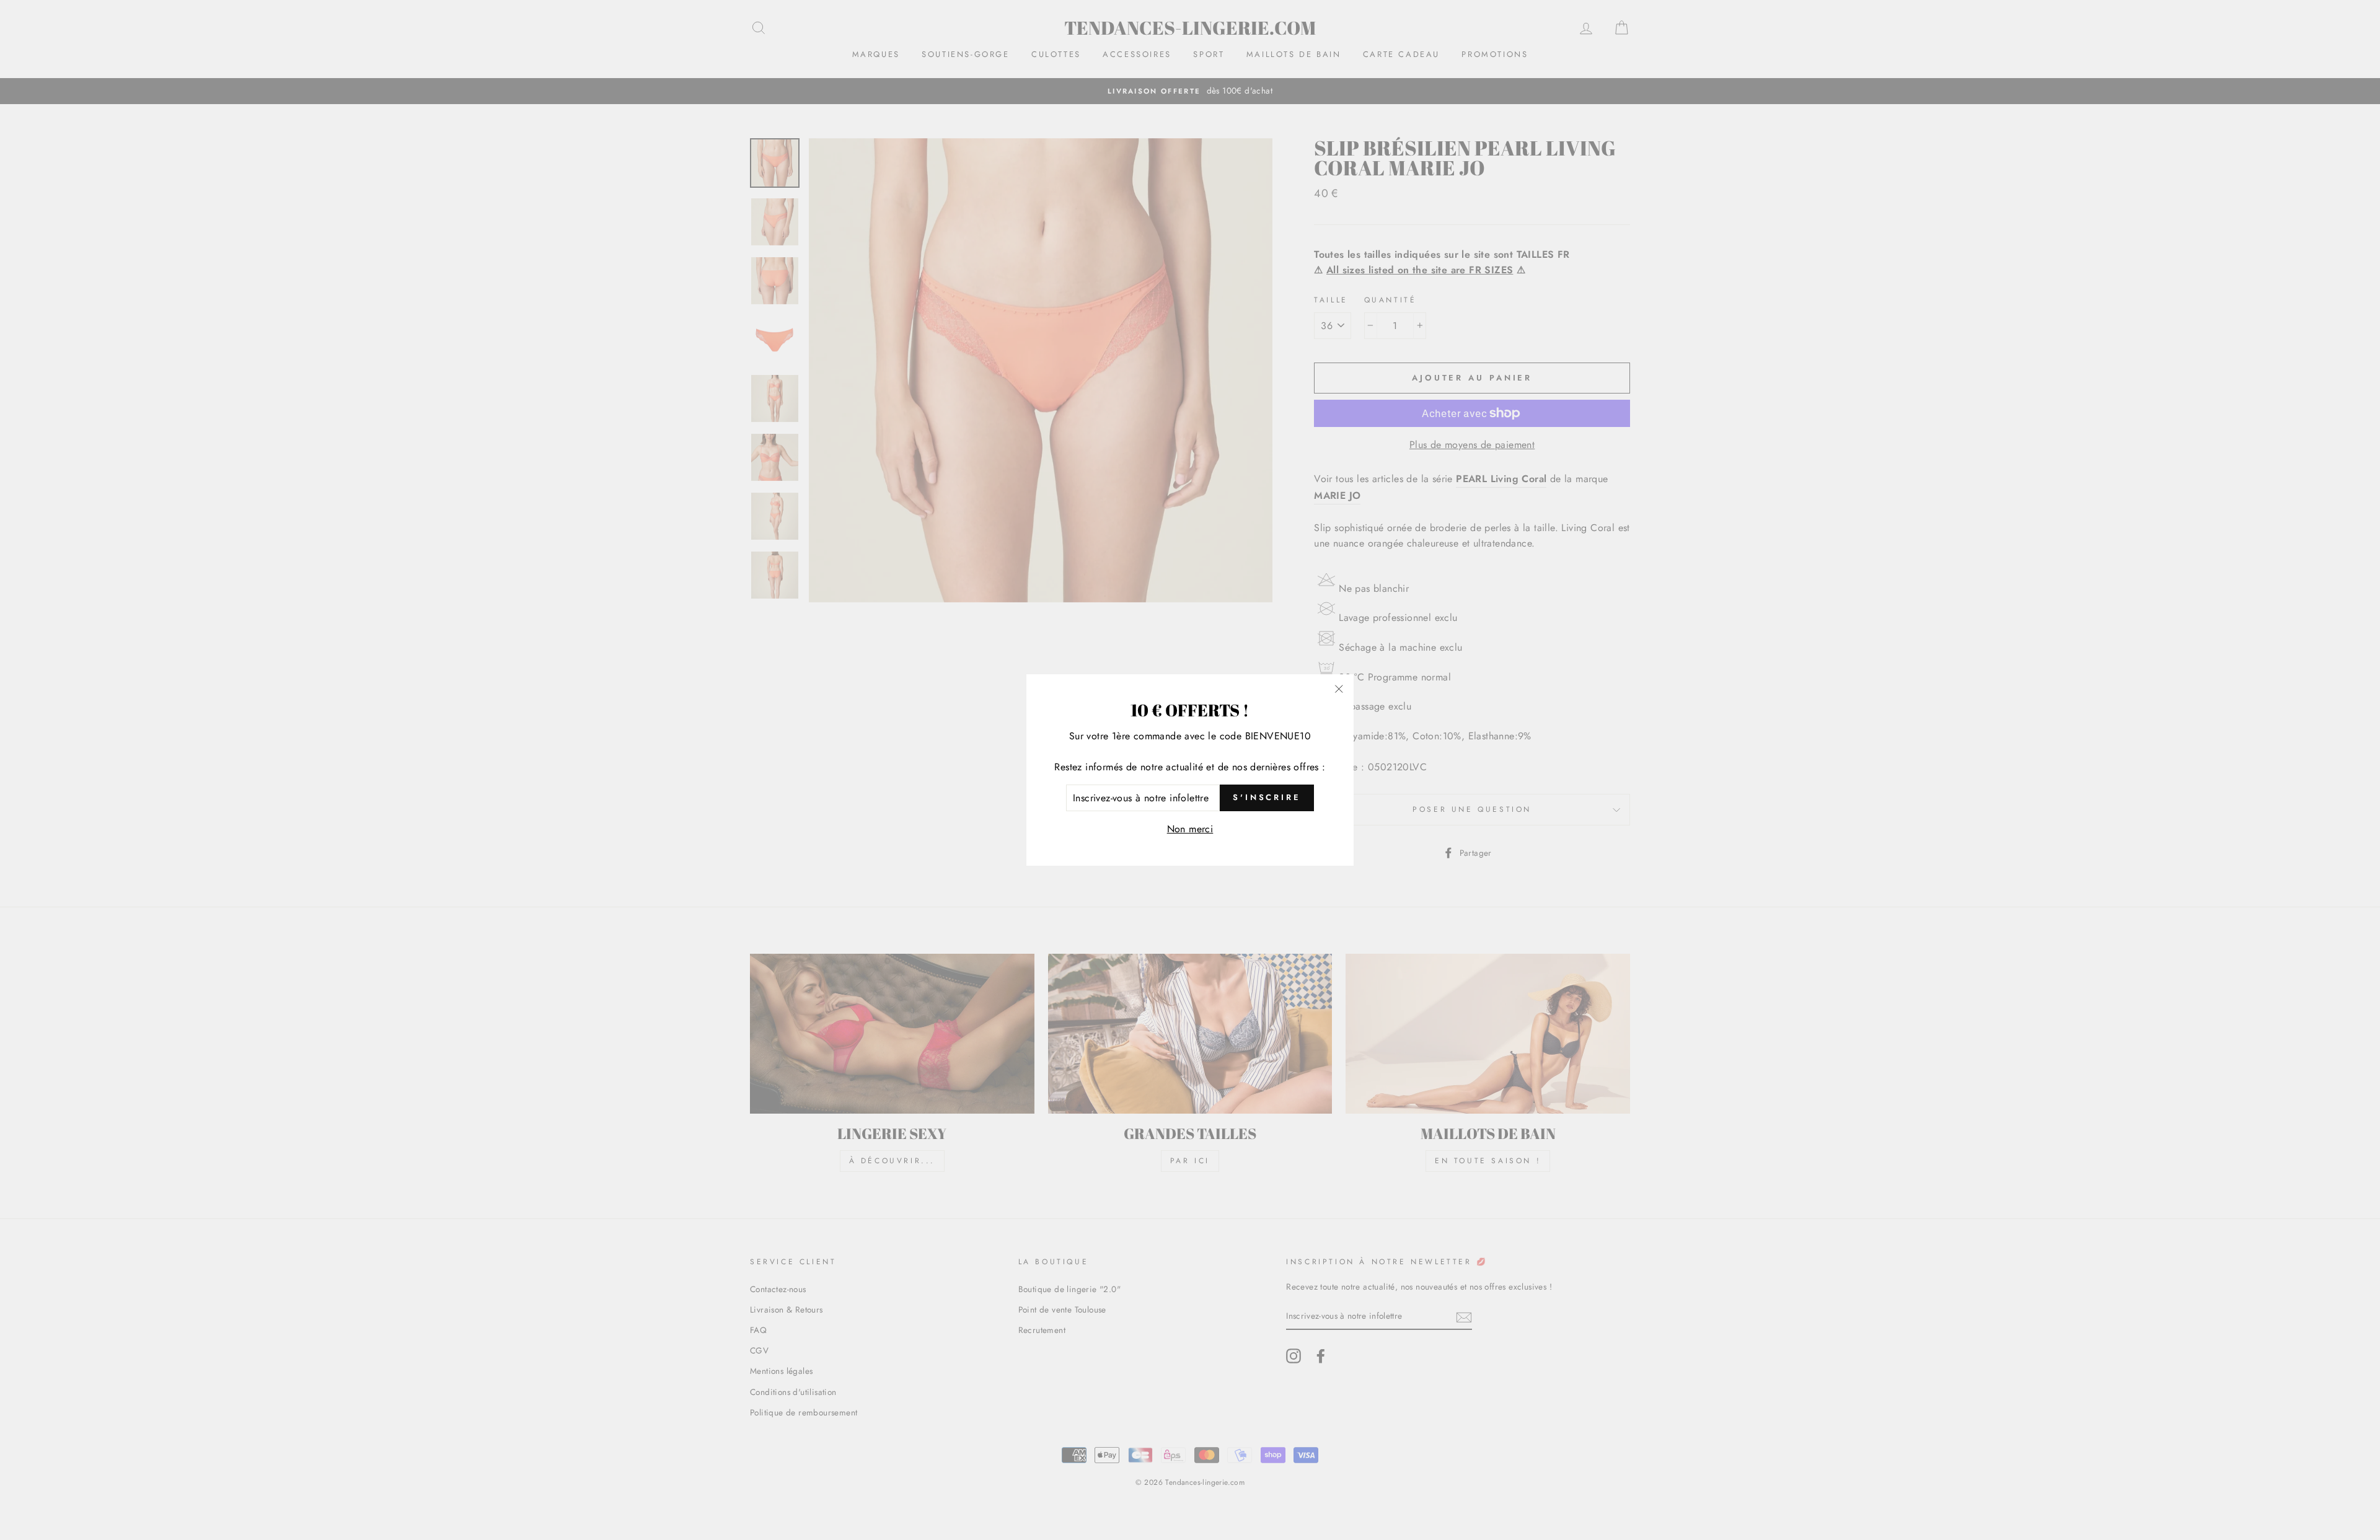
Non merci (1190, 829)
